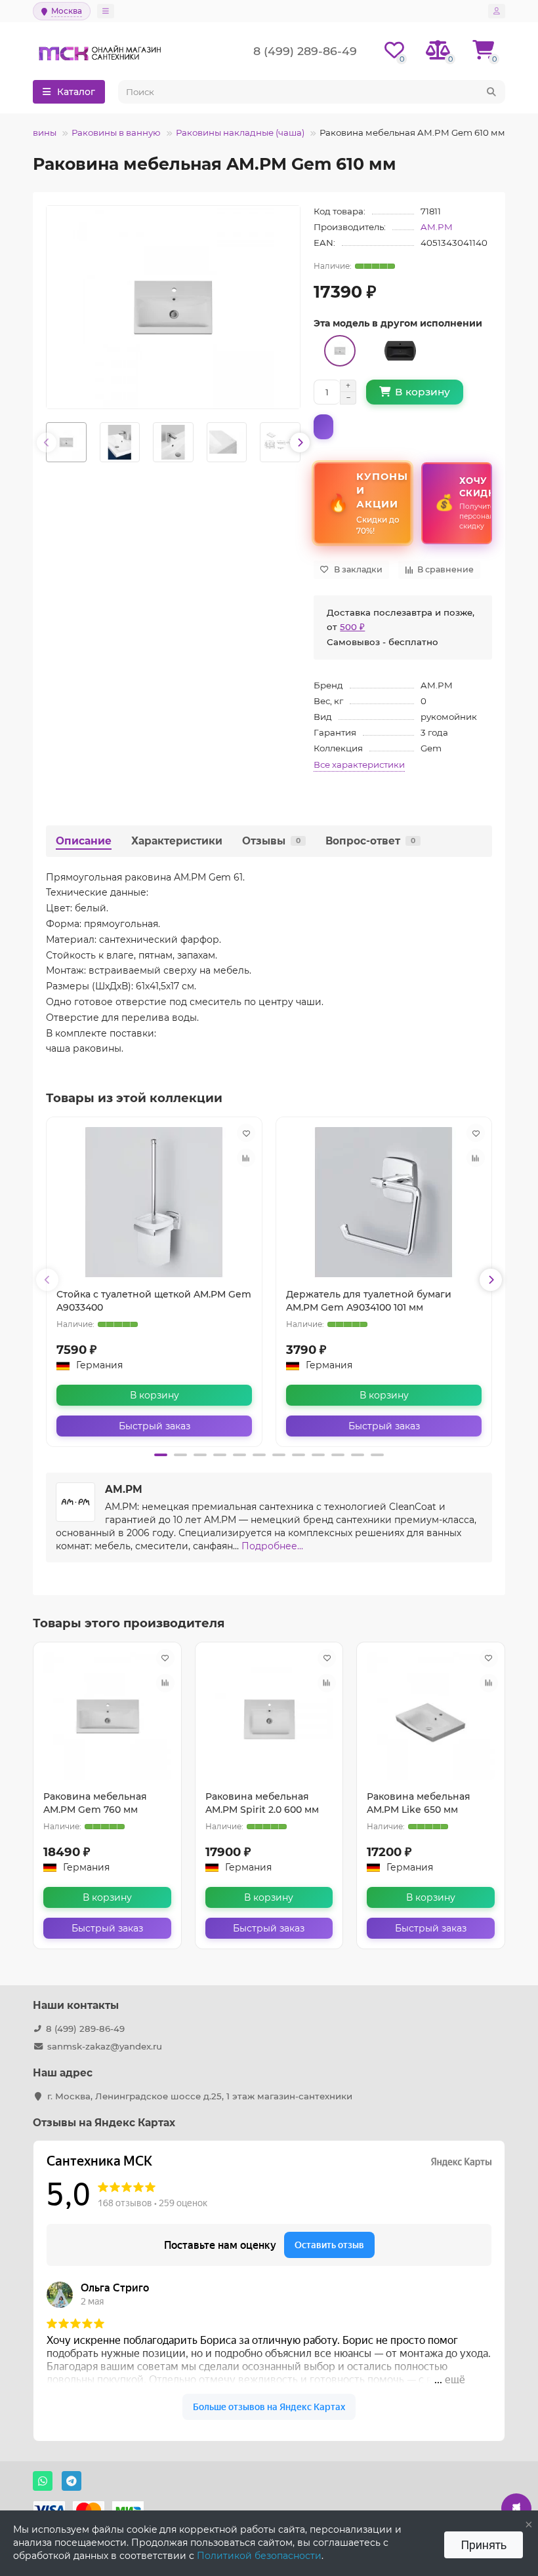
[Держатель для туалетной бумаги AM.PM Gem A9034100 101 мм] (384, 1202)
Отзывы (271, 841)
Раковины (34, 132)
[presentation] (47, 443)
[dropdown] (106, 11)
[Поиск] (491, 92)
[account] (497, 11)
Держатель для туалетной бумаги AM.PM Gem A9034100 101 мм (369, 1301)
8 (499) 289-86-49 (85, 2029)
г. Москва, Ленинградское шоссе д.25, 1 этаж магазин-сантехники (200, 2096)
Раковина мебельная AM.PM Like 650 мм (419, 1803)
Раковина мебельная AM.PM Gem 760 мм (95, 1803)
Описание (84, 841)
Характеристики (177, 841)
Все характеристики (359, 764)
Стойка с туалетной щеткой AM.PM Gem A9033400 (154, 1301)
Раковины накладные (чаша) (240, 132)
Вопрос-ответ (370, 841)
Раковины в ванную (116, 132)
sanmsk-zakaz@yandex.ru (105, 2046)
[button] (161, 1455)
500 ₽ (352, 627)
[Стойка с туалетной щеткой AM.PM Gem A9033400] (154, 1202)
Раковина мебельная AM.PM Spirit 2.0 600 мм (262, 1803)
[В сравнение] (246, 1158)
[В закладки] (246, 1133)
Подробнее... (272, 1546)
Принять (484, 2545)
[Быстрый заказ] (323, 427)
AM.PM (437, 227)
